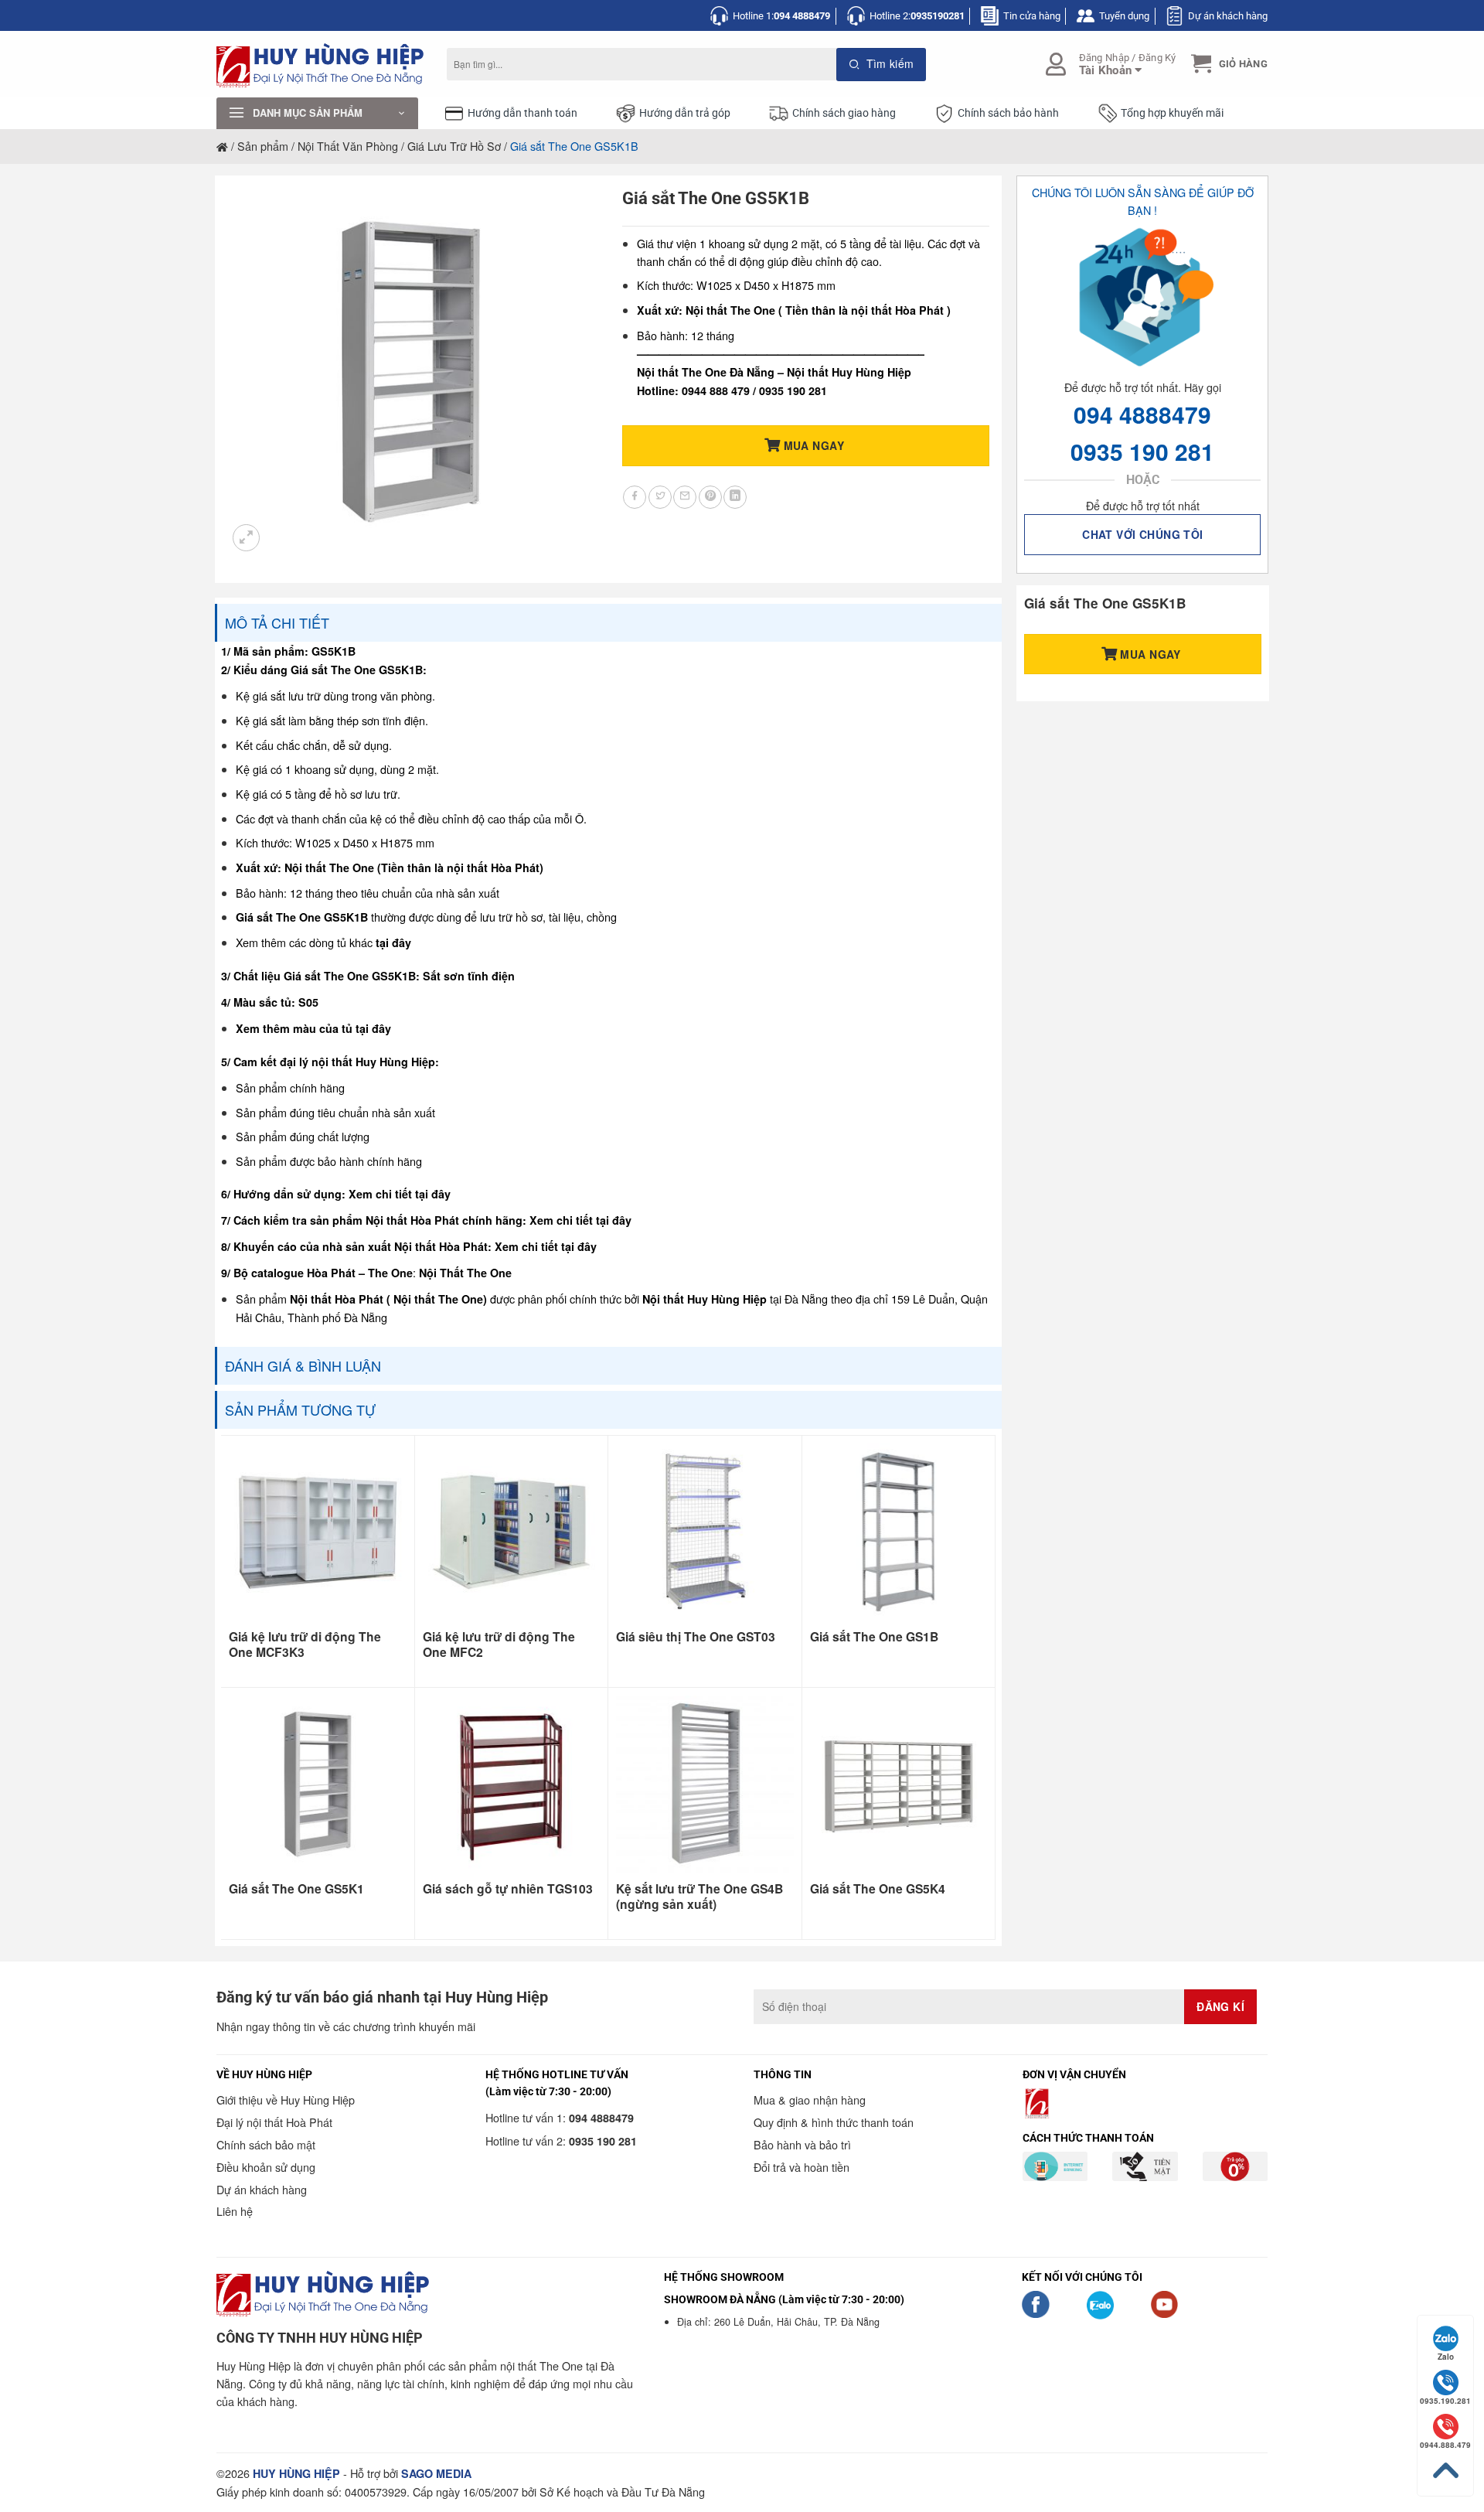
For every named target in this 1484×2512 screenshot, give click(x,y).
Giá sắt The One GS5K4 (878, 1889)
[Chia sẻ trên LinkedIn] (735, 497)
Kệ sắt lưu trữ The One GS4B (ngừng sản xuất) (699, 1897)
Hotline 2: (917, 16)
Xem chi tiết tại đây (400, 1194)
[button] (1227, 64)
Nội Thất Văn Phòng (348, 146)
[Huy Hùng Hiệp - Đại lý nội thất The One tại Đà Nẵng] (320, 65)
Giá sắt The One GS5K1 (296, 1889)
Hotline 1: (781, 16)
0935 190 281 (1142, 451)
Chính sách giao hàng (844, 113)
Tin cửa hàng (1032, 16)
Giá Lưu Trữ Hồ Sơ (454, 146)
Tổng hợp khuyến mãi (1172, 113)
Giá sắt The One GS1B (874, 1637)
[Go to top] (1445, 2471)
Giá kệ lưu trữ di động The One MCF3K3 (305, 1645)
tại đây (393, 942)
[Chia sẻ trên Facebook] (635, 497)
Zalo (1446, 2357)
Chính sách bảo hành (1008, 113)
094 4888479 (1142, 414)
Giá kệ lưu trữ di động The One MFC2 (499, 1645)
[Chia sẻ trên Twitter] (660, 497)
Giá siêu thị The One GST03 (696, 1637)
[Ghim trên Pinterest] (710, 497)
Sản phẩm (263, 146)
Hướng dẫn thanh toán (522, 113)
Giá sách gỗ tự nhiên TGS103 (508, 1889)
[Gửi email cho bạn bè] (685, 497)
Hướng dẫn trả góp (685, 113)
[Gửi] (882, 65)
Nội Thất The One (465, 1273)
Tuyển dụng (1124, 16)
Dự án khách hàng (1228, 16)
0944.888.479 (1445, 2445)
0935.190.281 (1445, 2401)
